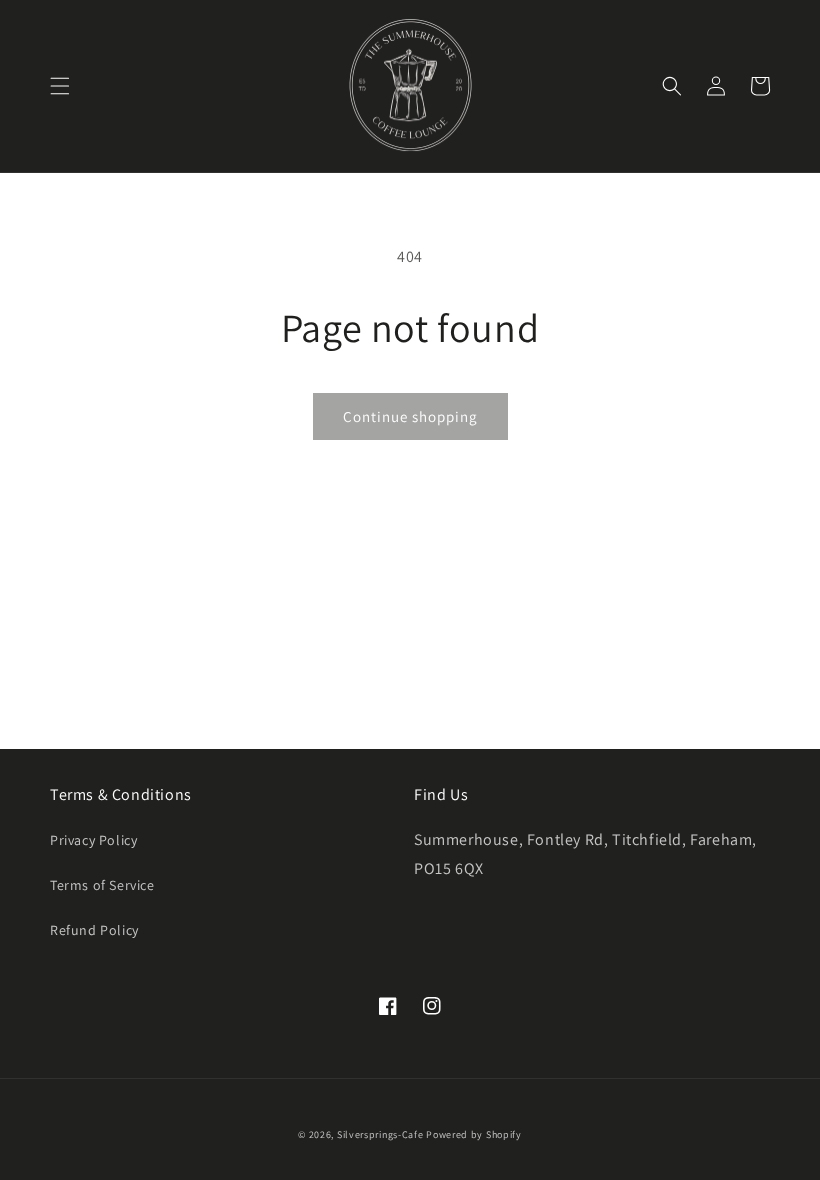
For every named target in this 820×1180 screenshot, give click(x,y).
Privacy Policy (93, 840)
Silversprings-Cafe (380, 1134)
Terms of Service (102, 885)
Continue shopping (410, 416)
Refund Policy (94, 930)
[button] (60, 86)
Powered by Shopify (474, 1134)
